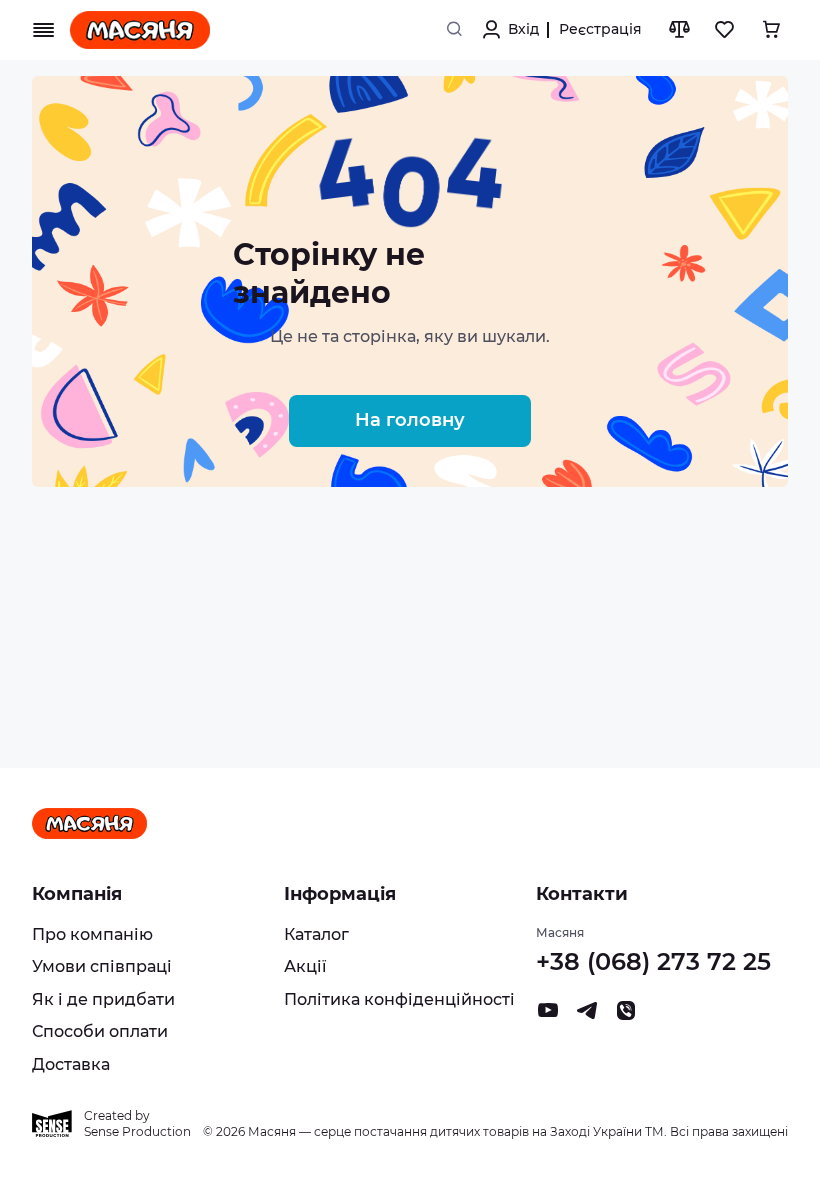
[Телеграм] (587, 1015)
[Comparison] (679, 30)
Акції (305, 966)
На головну (410, 420)
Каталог (316, 934)
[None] (626, 1015)
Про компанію (92, 934)
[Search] (454, 30)
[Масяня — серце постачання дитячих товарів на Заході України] (140, 30)
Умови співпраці (102, 966)
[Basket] (771, 30)
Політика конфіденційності (399, 999)
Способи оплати (100, 1031)
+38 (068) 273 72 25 (653, 961)
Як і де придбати (103, 999)
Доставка (71, 1064)
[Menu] (44, 30)
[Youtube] (548, 1015)
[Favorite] (725, 30)
